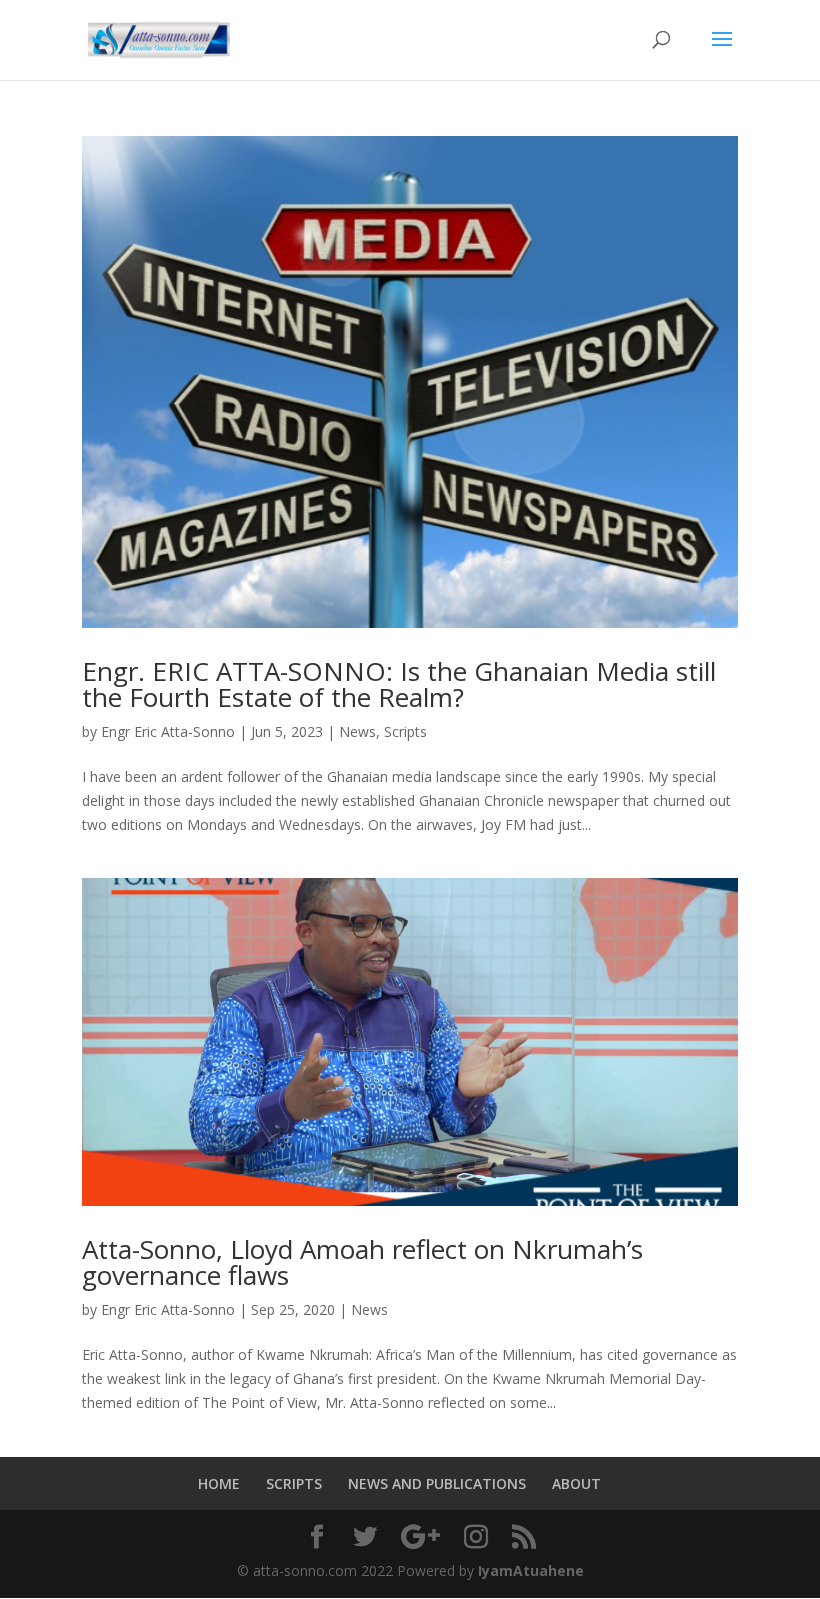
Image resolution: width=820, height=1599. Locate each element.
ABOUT (576, 1483)
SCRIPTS (294, 1483)
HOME (219, 1483)
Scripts (405, 731)
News (357, 731)
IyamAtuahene (531, 1570)
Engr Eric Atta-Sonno (168, 731)
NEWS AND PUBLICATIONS (437, 1483)
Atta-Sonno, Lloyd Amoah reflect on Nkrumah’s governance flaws (362, 1262)
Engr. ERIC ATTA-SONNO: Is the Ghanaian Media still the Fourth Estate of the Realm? (399, 684)
